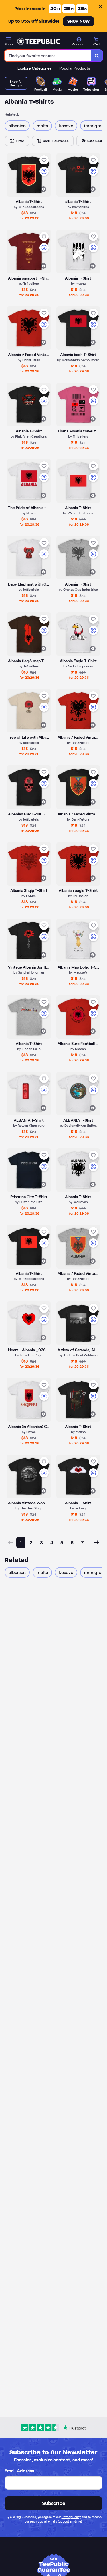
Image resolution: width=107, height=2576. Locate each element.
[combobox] (48, 56)
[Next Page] (97, 1542)
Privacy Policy (71, 2517)
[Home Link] (39, 41)
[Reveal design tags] (43, 189)
